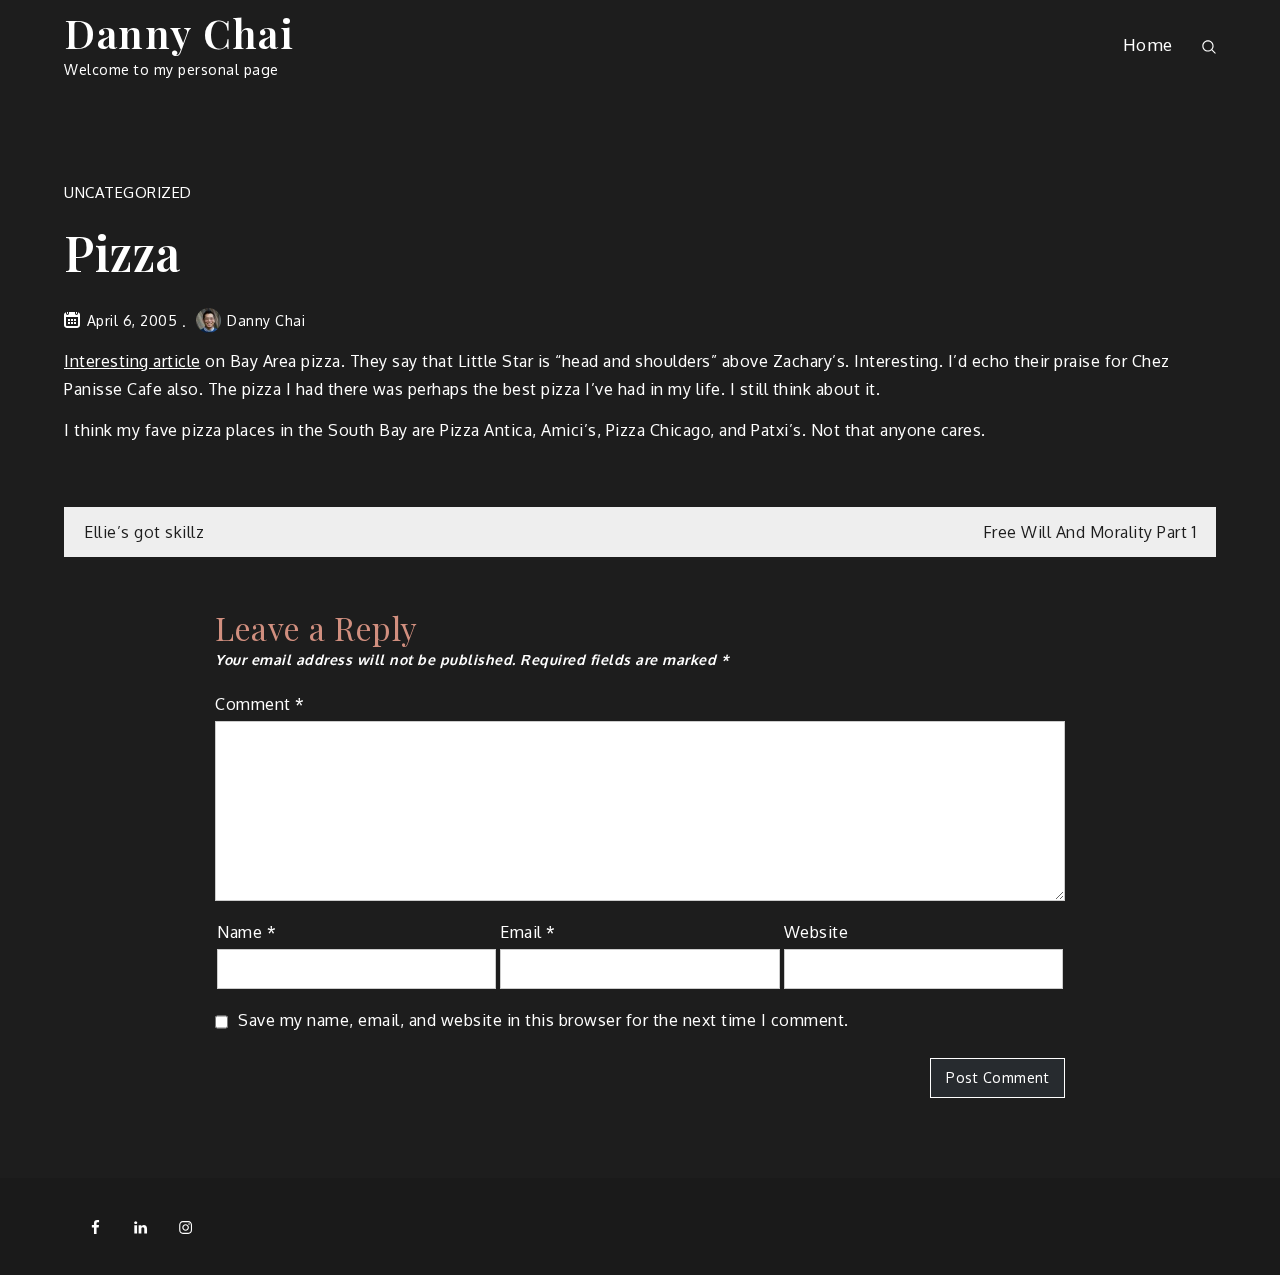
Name (246, 932)
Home (1148, 44)
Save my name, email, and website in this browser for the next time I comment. (543, 1020)
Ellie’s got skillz (144, 532)
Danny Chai (179, 32)
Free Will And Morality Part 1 (1090, 532)
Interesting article (132, 361)
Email (528, 932)
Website (816, 932)
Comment (260, 704)
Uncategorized (128, 192)
